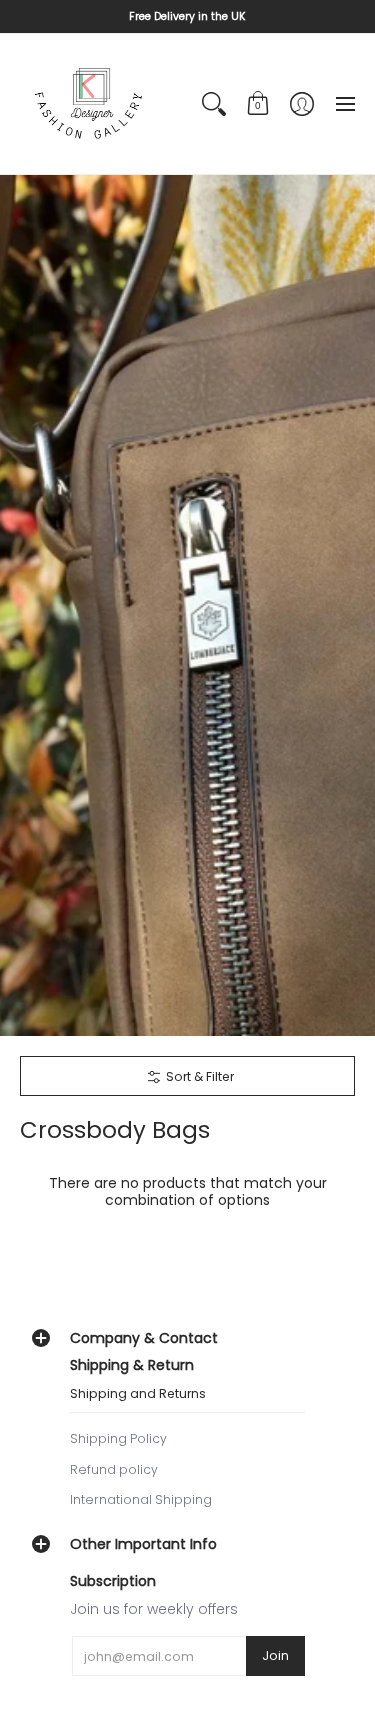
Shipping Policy (118, 1438)
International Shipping (141, 1499)
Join (275, 1655)
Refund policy (114, 1469)
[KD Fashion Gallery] (90, 104)
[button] (258, 104)
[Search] (214, 104)
